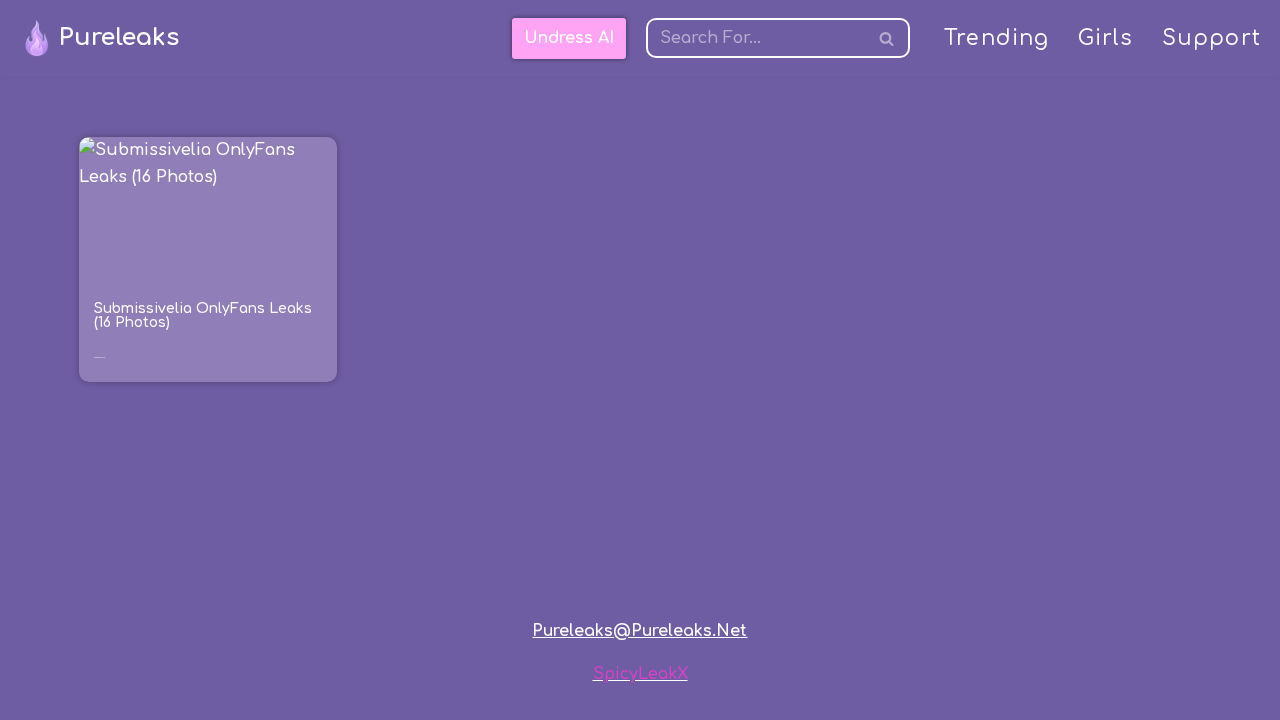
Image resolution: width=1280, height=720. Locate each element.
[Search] (887, 38)
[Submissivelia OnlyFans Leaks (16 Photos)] (208, 209)
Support (1211, 38)
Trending (997, 38)
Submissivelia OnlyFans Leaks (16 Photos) (203, 315)
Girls (1106, 38)
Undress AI (569, 38)
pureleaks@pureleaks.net (639, 631)
